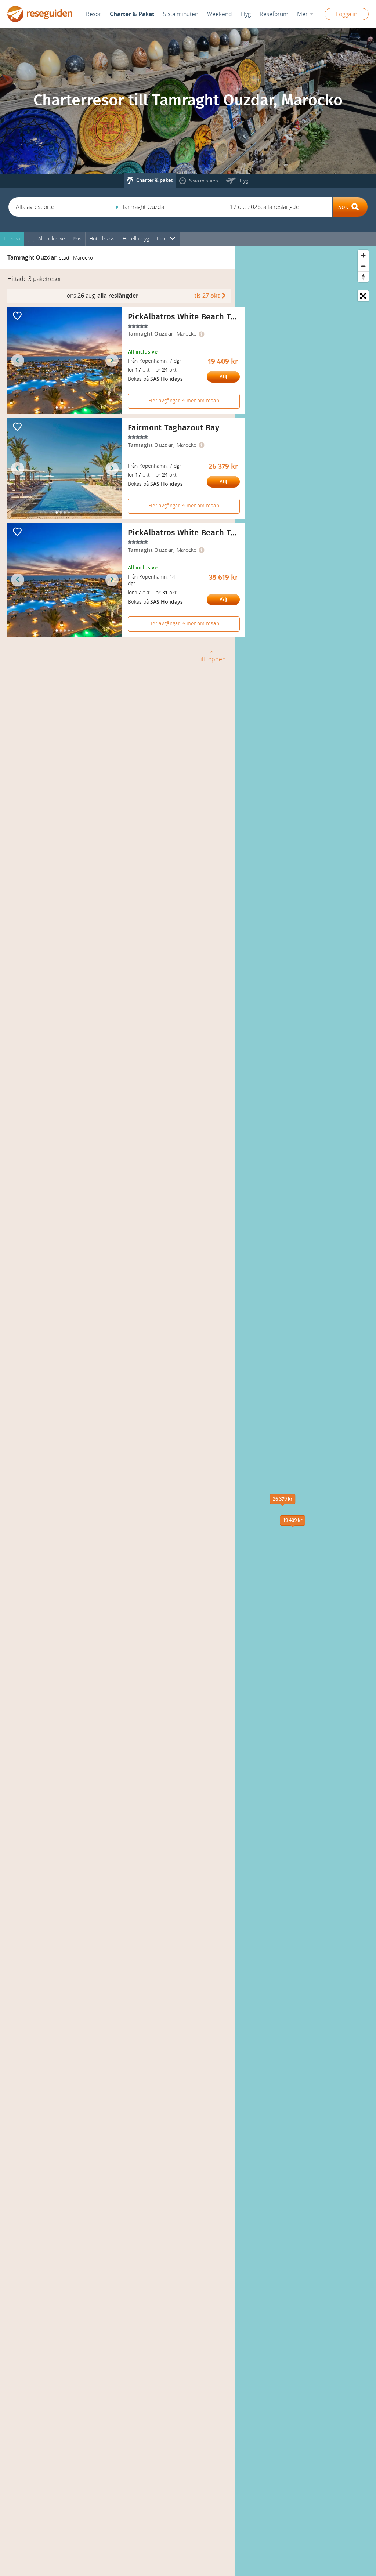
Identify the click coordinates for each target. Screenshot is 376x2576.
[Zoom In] (363, 255)
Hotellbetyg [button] (136, 239)
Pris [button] (77, 239)
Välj (223, 376)
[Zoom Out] (363, 266)
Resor (93, 14)
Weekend (220, 14)
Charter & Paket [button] (132, 14)
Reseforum (274, 14)
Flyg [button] (246, 14)
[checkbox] (31, 239)
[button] (62, 207)
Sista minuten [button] (181, 14)
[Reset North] (363, 277)
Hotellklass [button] (102, 239)
